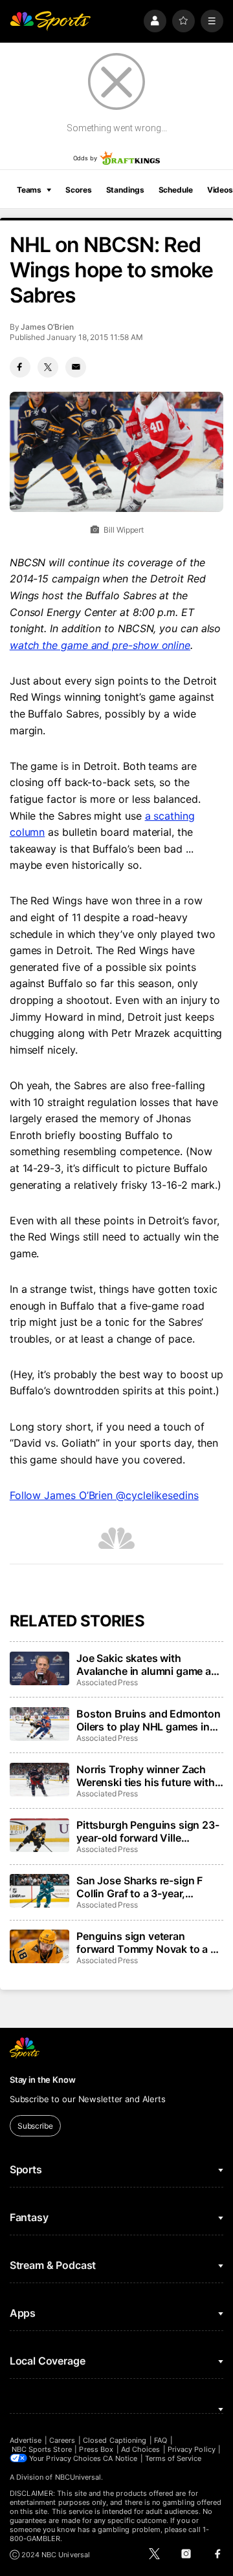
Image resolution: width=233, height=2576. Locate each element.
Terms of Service (173, 2458)
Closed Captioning (115, 2440)
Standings (125, 190)
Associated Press (107, 1682)
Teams (29, 190)
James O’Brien (47, 327)
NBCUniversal (78, 2477)
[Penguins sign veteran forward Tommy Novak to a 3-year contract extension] (39, 1946)
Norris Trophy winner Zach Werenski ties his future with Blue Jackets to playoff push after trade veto (146, 1776)
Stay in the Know (43, 2080)
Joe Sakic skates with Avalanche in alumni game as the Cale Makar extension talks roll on (147, 1665)
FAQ (161, 2440)
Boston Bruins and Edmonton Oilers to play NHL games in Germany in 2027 (149, 1720)
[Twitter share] (48, 367)
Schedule (176, 190)
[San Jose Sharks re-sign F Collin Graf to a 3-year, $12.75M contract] (39, 1891)
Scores (78, 190)
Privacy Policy (192, 2449)
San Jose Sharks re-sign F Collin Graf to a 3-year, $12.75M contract (139, 1887)
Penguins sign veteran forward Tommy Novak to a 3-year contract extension (149, 1943)
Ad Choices (141, 2449)
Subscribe (35, 2126)
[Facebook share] (20, 367)
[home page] (50, 21)
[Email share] (76, 367)
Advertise (26, 2440)
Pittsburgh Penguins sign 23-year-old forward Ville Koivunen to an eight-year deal (148, 1831)
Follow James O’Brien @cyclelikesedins (104, 1495)
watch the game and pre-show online (100, 645)
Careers (62, 2440)
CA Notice (120, 2458)
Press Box (96, 2449)
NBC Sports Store (42, 2449)
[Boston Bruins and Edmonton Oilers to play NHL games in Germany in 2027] (39, 1724)
